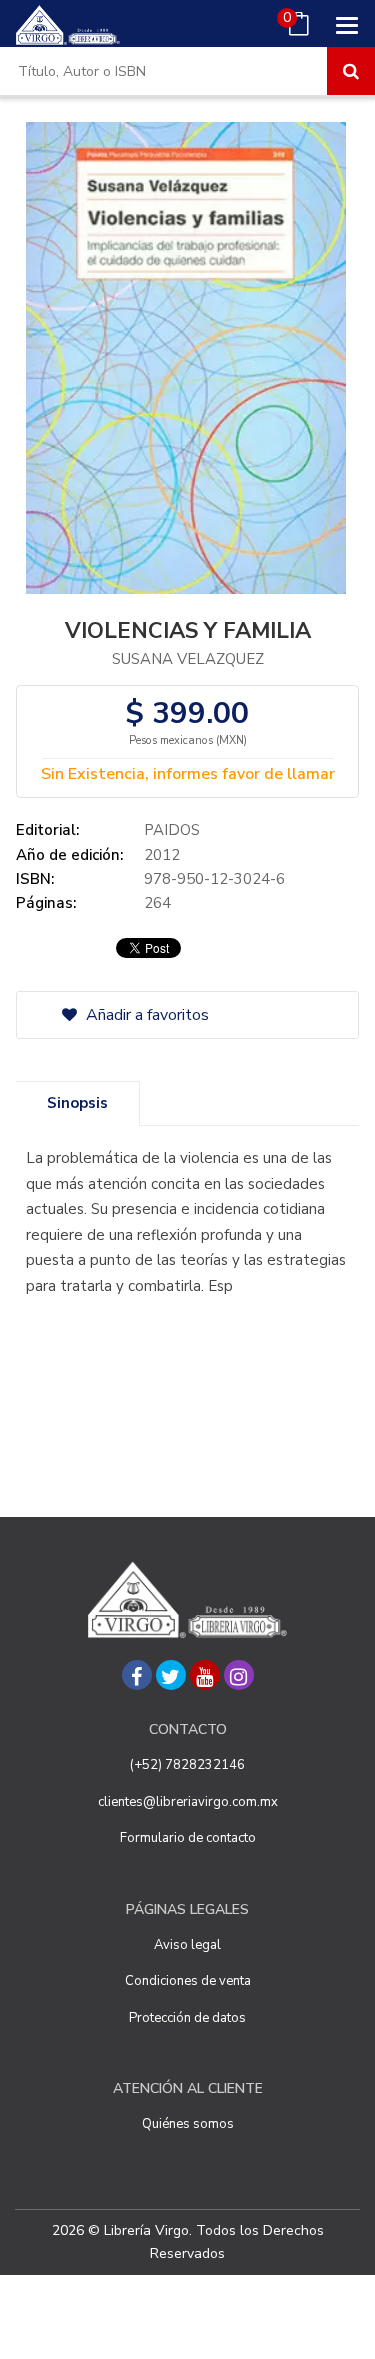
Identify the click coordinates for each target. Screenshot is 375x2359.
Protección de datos (187, 2018)
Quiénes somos (188, 2124)
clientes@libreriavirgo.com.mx (188, 1802)
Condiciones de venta (188, 1981)
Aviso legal (187, 1945)
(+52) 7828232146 (187, 1765)
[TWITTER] (171, 1675)
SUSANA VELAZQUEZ (188, 659)
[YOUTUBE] (205, 1675)
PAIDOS (172, 830)
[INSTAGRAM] (239, 1675)
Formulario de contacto (188, 1838)
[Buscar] (351, 71)
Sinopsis (77, 1103)
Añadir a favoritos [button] (145, 1015)
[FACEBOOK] (137, 1675)
